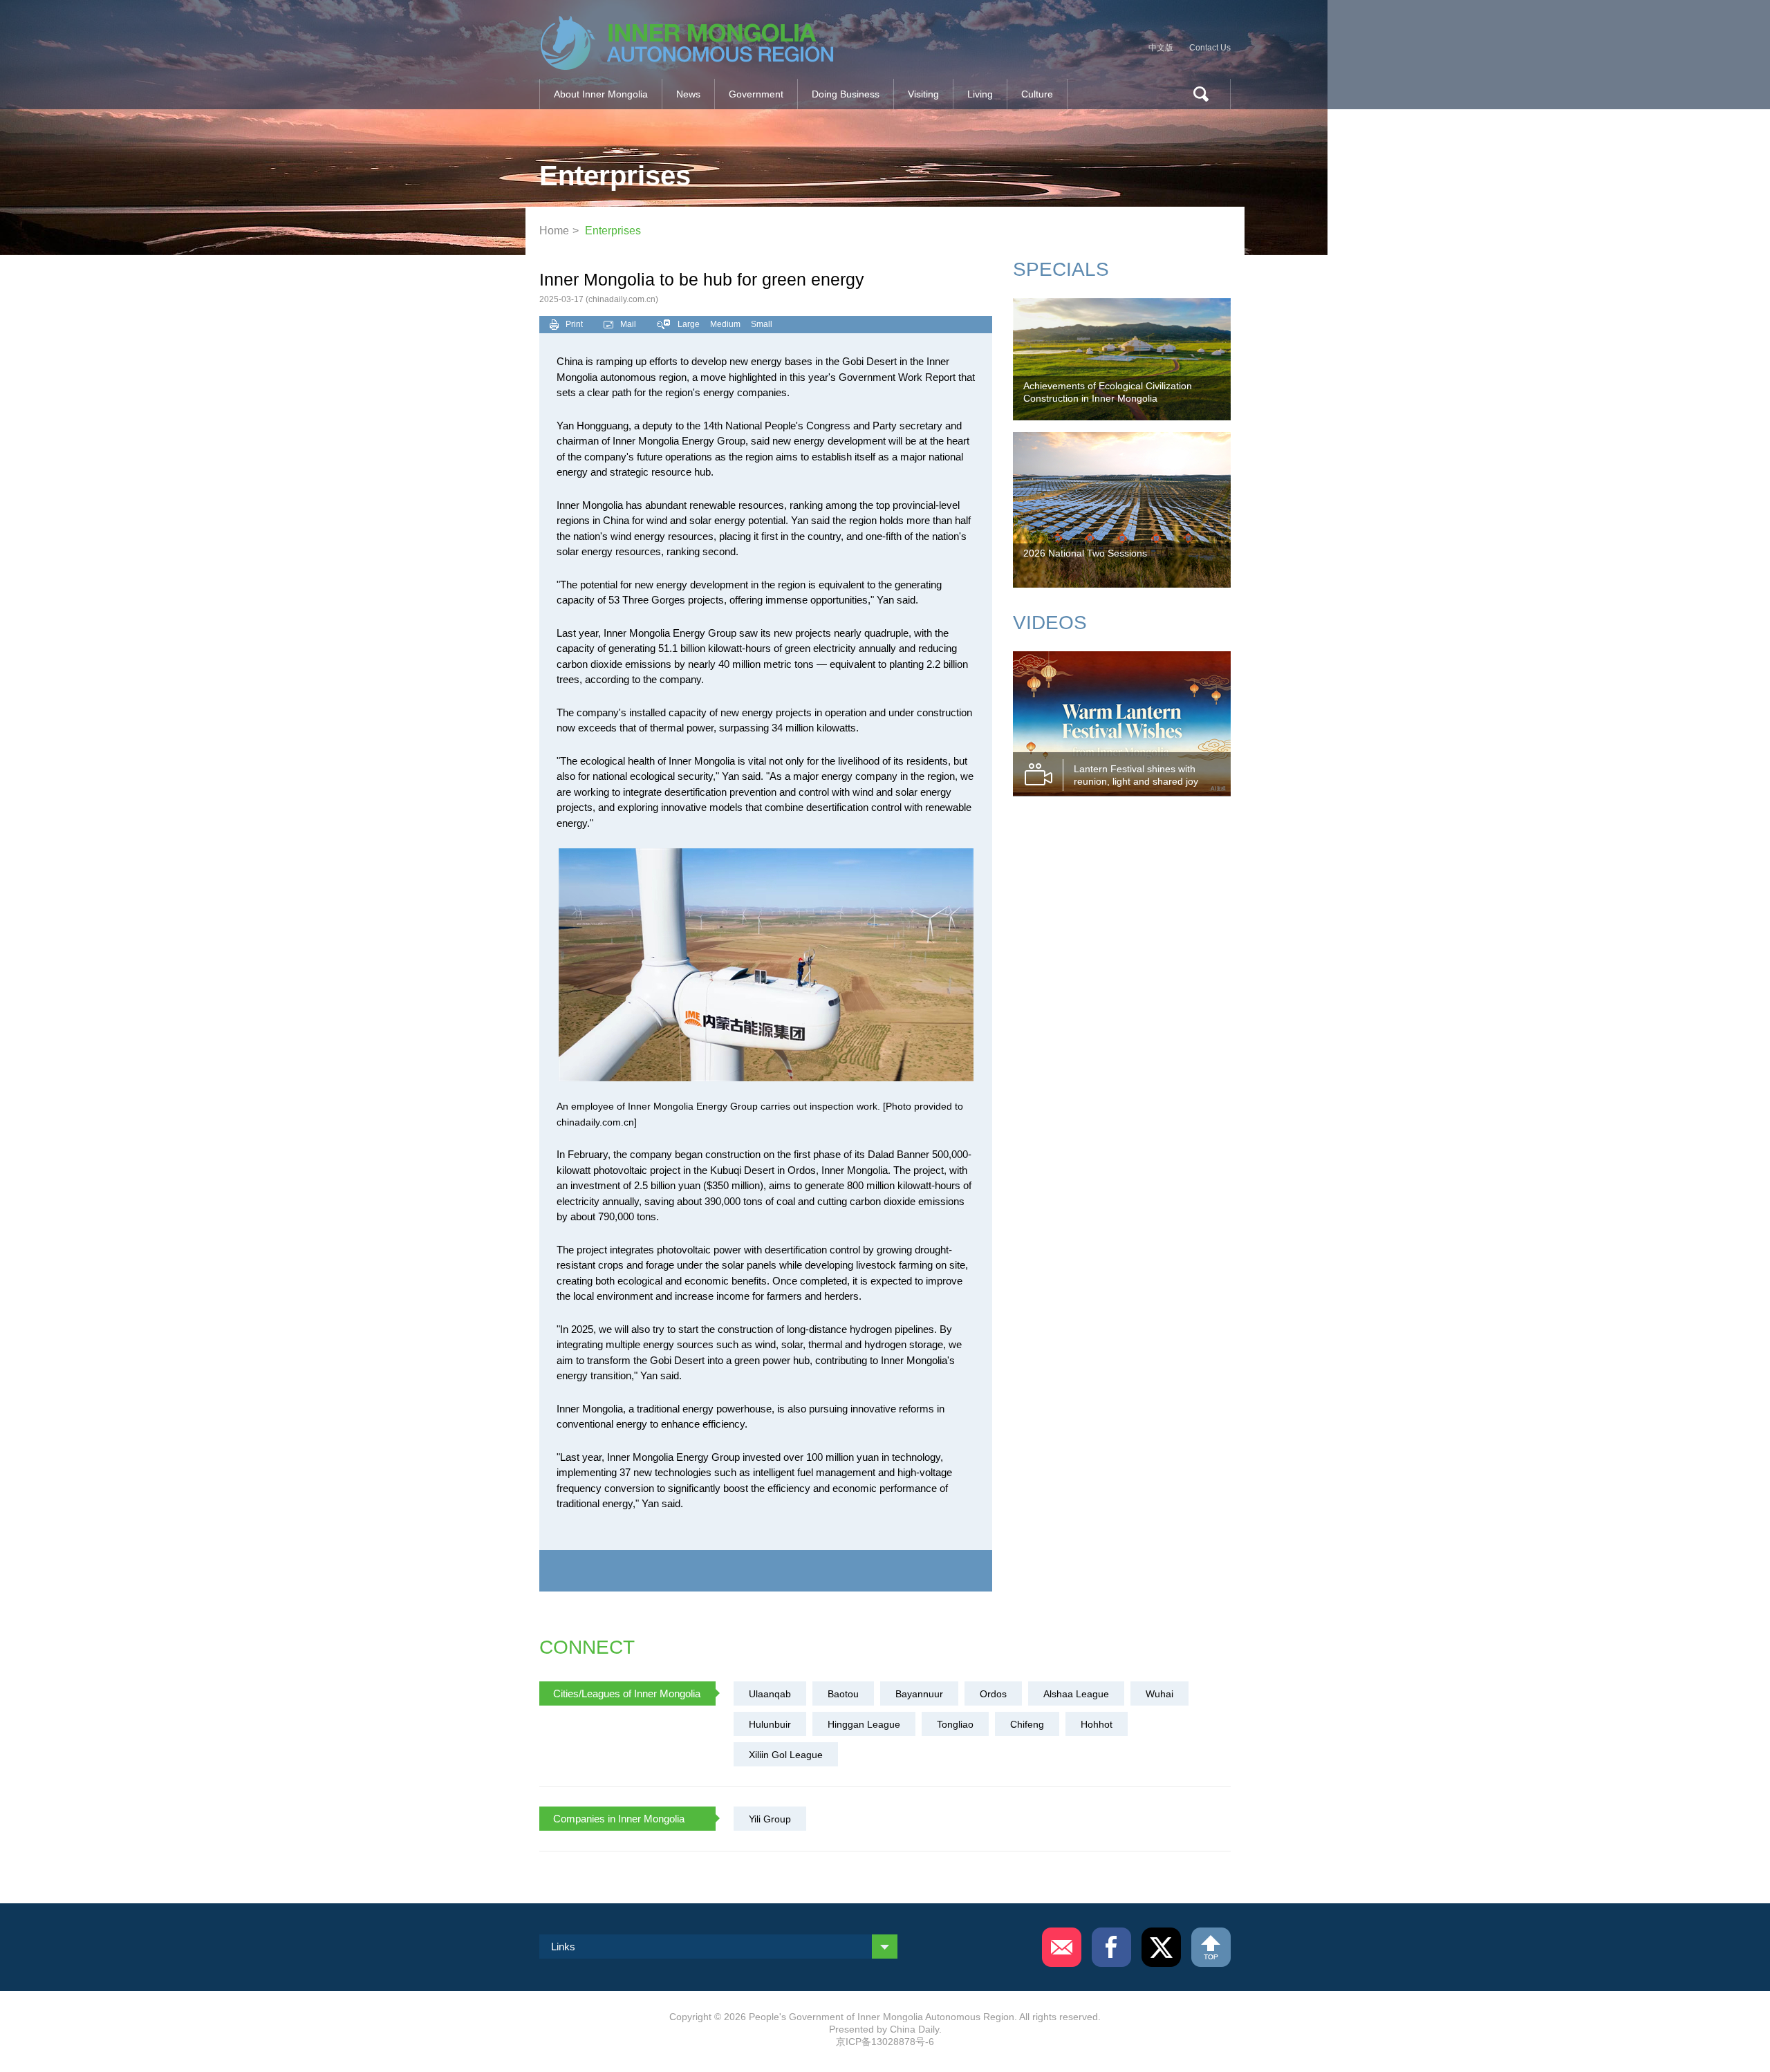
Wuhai (1159, 1694)
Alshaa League (1076, 1694)
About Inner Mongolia (601, 94)
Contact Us (1210, 48)
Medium (725, 324)
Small (762, 324)
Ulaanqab (770, 1694)
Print (574, 324)
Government (756, 94)
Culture (1037, 94)
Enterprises (613, 231)
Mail (628, 324)
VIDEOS (1050, 623)
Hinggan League (864, 1724)
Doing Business (846, 94)
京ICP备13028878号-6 (885, 2042)
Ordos (993, 1694)
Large (689, 324)
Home (554, 231)
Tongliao (955, 1724)
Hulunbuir (770, 1724)
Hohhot (1097, 1724)
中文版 (1161, 48)
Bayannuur (919, 1694)
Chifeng (1027, 1724)
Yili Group (770, 1819)
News (688, 94)
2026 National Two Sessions (1085, 553)
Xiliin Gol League (786, 1755)
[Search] (1195, 94)
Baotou (843, 1694)
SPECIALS (1061, 269)
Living (980, 94)
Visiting (923, 94)
